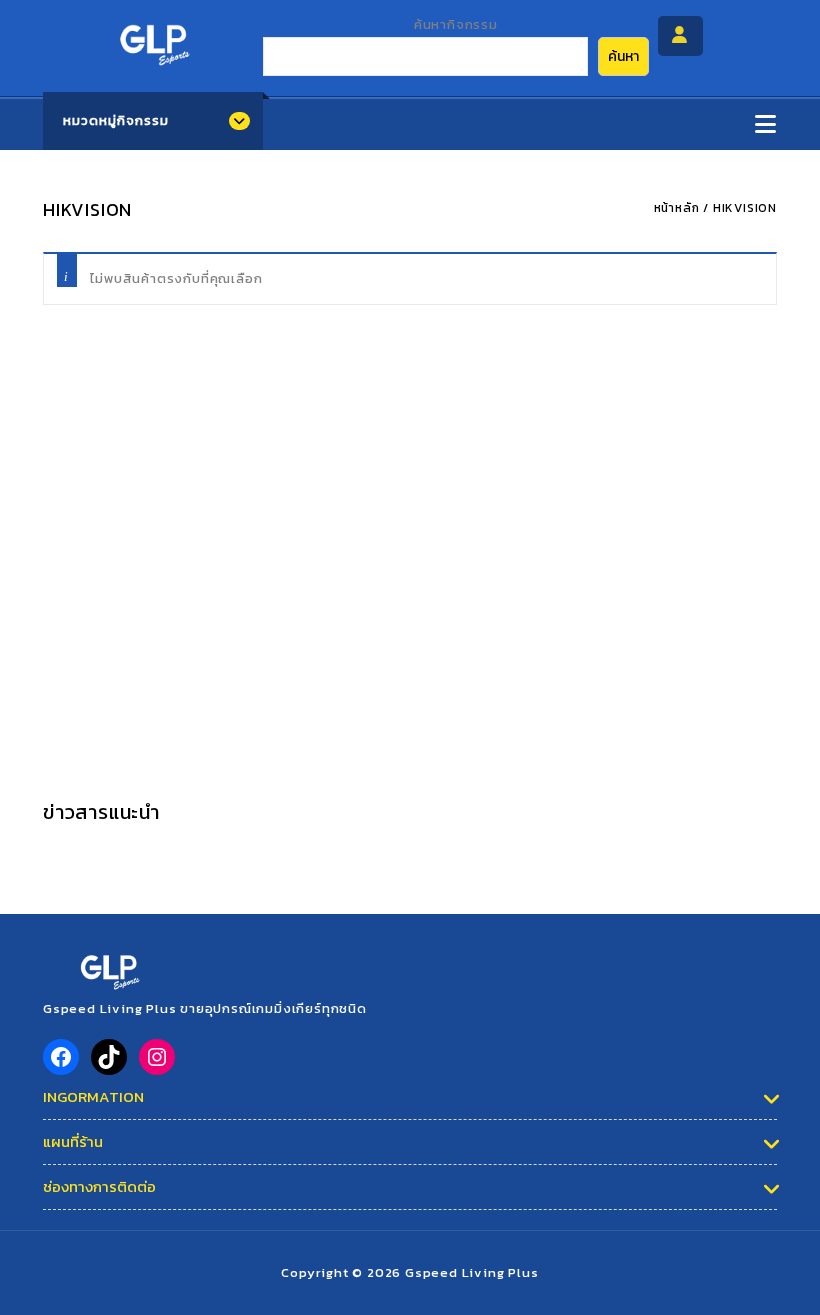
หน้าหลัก (677, 208)
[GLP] (153, 39)
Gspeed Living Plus (471, 1272)
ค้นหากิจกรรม (456, 24)
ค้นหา (623, 56)
